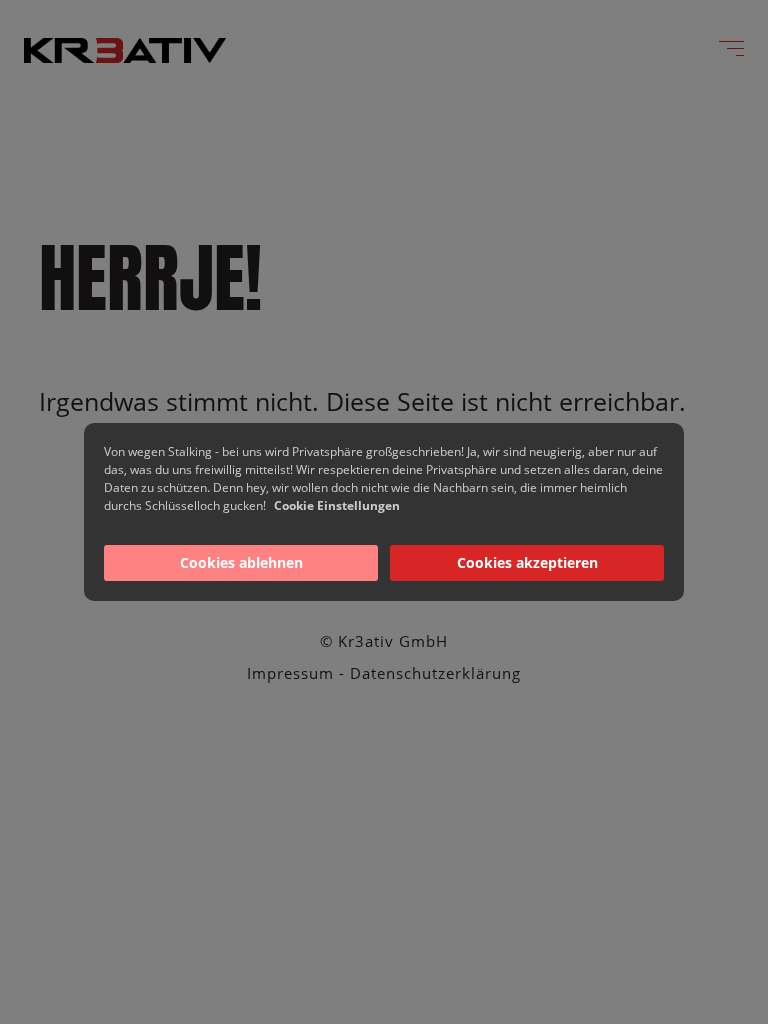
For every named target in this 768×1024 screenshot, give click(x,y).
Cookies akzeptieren (527, 562)
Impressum (290, 673)
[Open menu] (731, 48)
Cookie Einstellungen (337, 505)
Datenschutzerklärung (435, 673)
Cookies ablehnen (241, 562)
